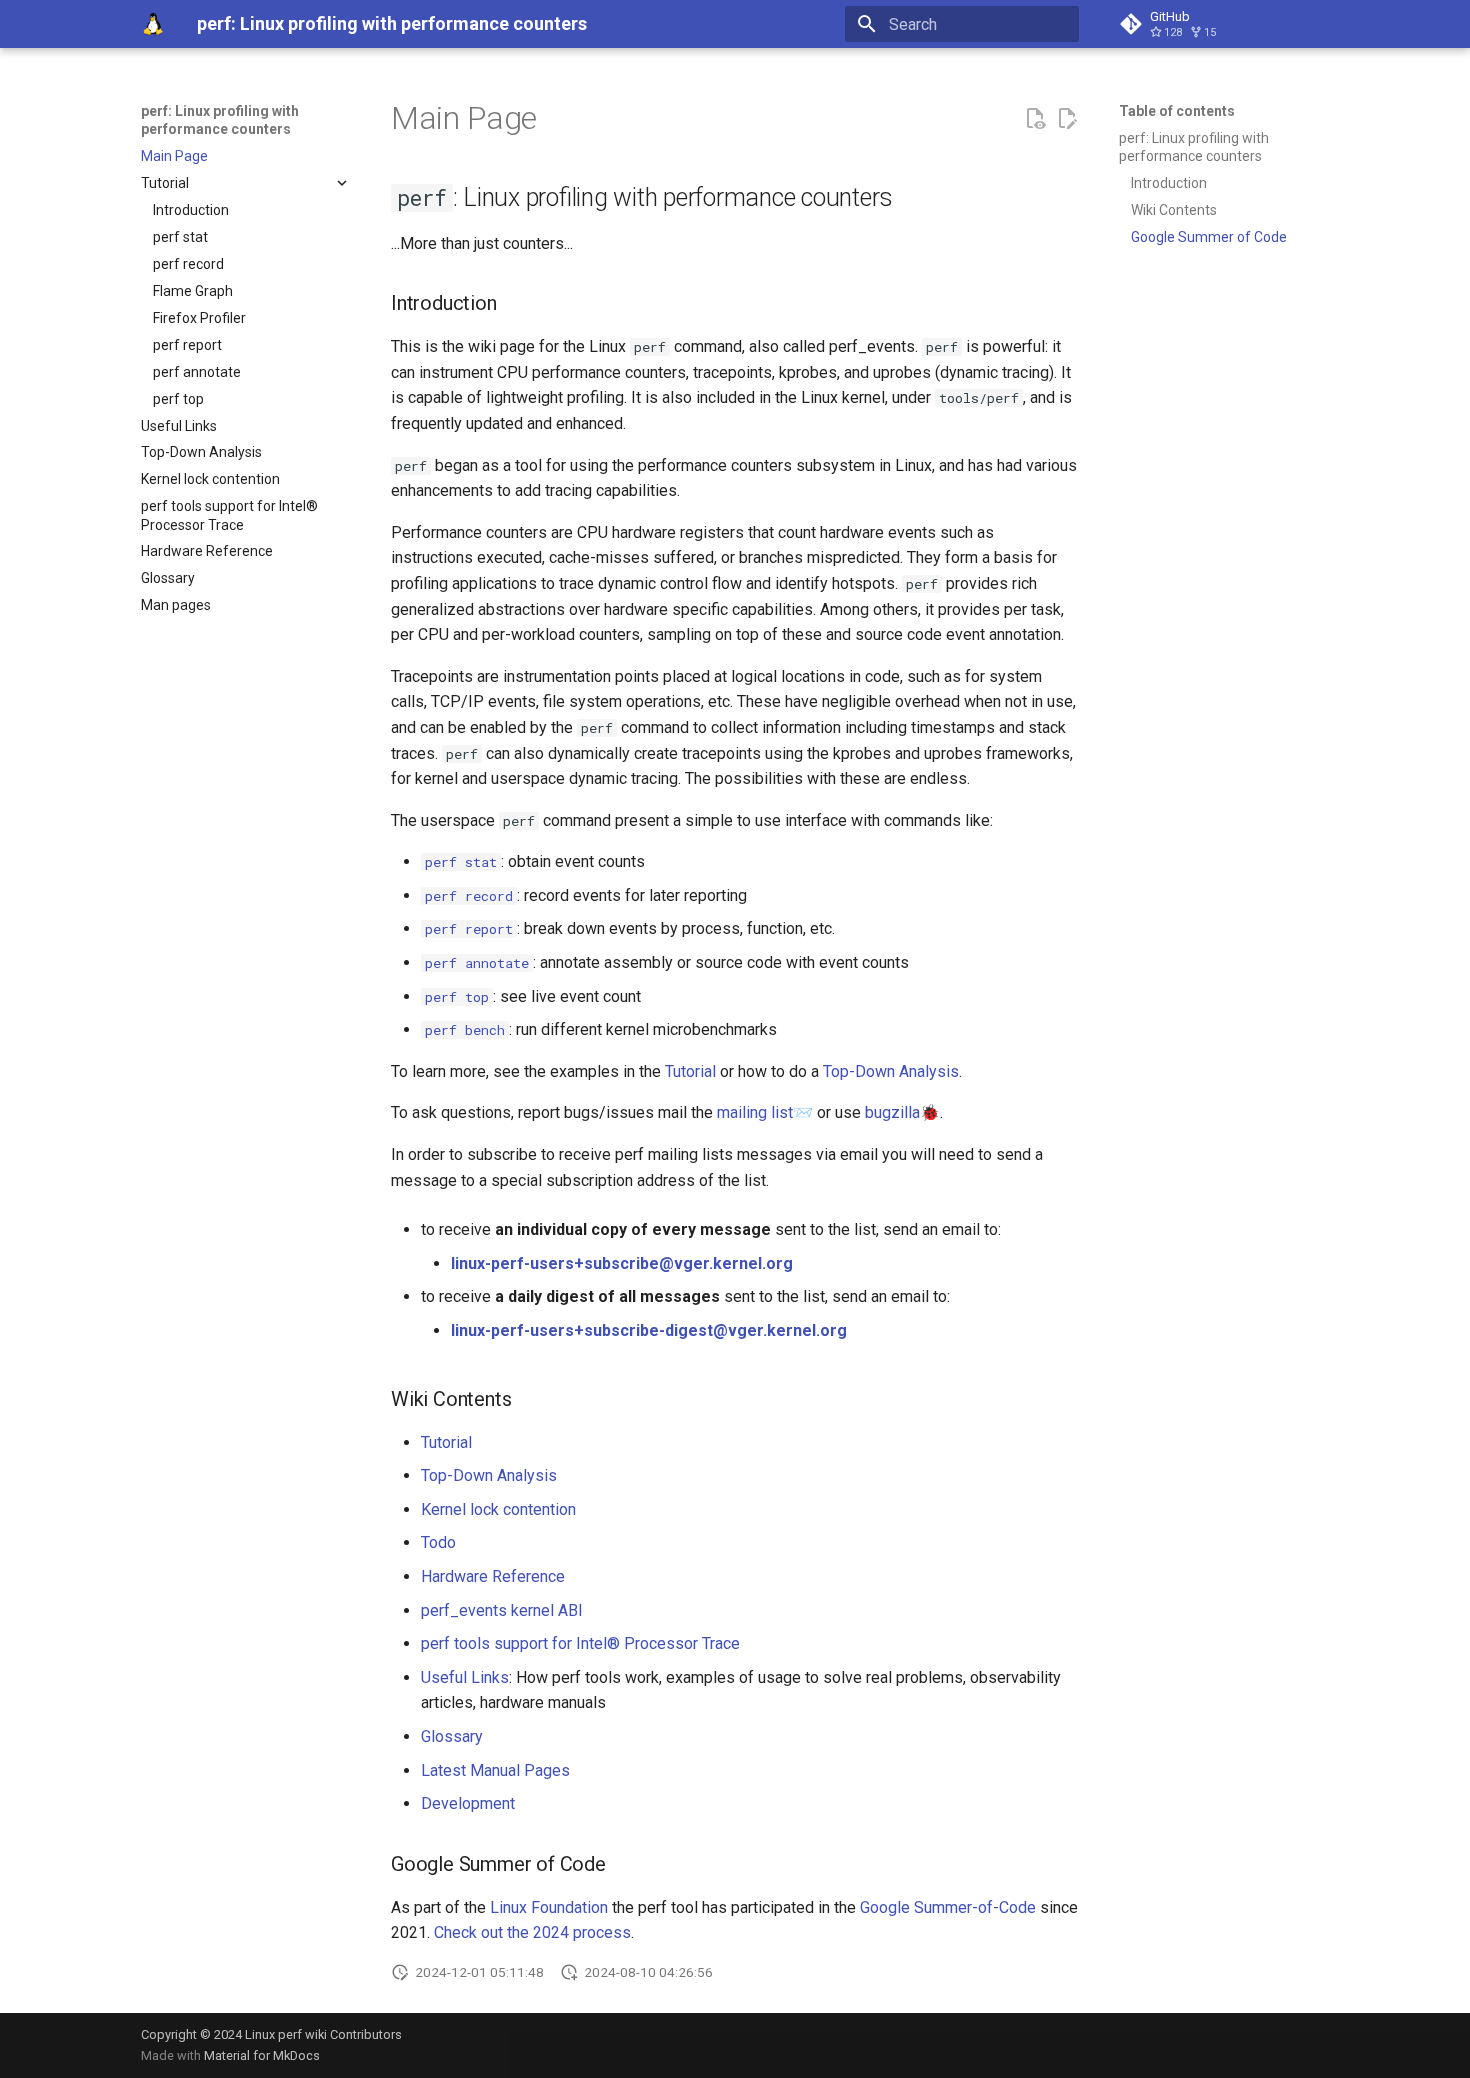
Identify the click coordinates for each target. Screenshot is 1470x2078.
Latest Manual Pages (495, 1770)
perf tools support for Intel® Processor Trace (580, 1643)
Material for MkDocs (262, 2055)
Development (468, 1803)
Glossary (452, 1736)
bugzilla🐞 (902, 1112)
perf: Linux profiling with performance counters (220, 120)
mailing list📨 (765, 1112)
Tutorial (690, 1071)
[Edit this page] (1067, 119)
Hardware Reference (493, 1576)
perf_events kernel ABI (502, 1610)
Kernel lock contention (498, 1509)
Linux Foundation (549, 1907)
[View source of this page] (1035, 119)
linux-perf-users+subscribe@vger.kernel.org (622, 1263)
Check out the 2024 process (532, 1932)
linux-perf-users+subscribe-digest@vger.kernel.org (649, 1330)
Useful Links (465, 1677)
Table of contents (1177, 111)
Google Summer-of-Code (948, 1907)
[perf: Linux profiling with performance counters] (153, 24)
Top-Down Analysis (891, 1071)
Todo (438, 1542)
